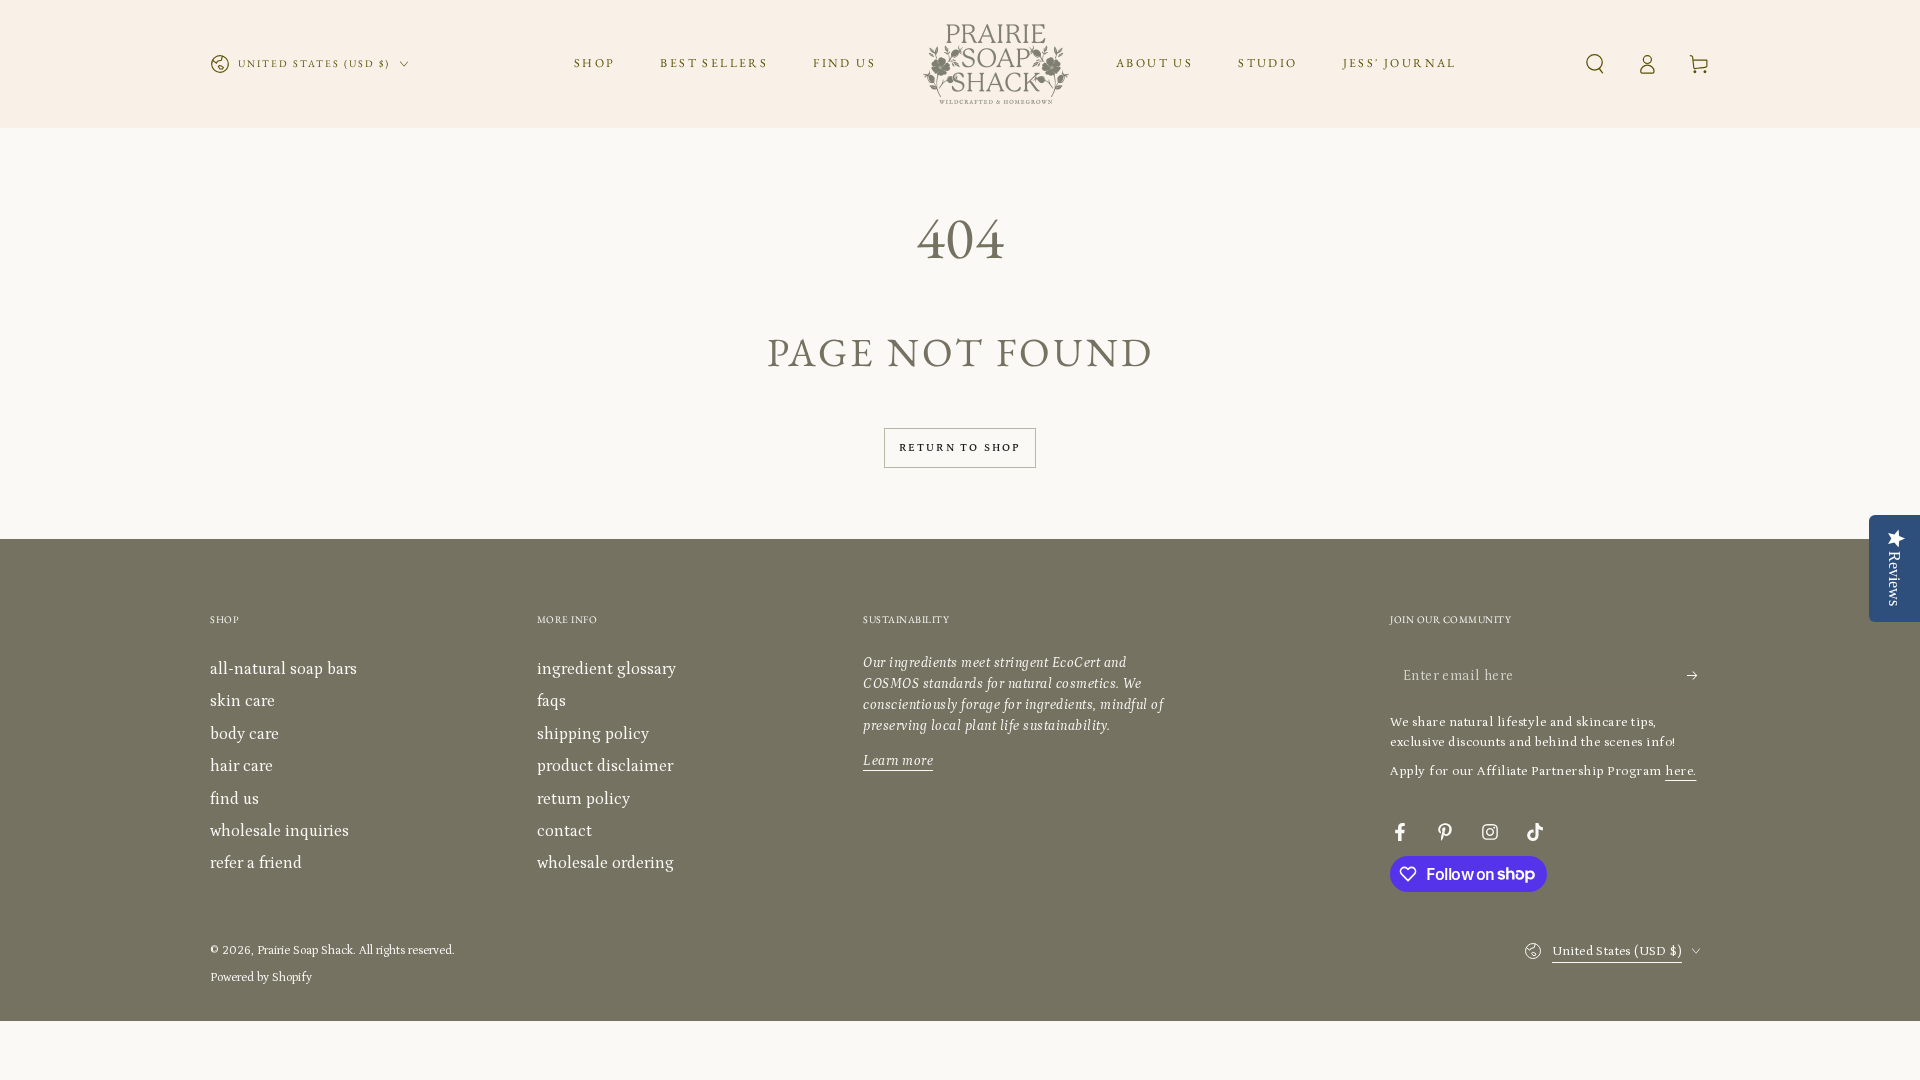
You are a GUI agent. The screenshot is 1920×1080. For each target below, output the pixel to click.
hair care (241, 766)
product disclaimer (605, 766)
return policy (583, 799)
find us (234, 799)
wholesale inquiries (279, 831)
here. (1681, 771)
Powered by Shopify (261, 977)
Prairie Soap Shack (305, 950)
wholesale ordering (605, 863)
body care (244, 734)
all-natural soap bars (283, 669)
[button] (1595, 64)
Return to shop (960, 448)
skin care (242, 701)
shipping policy (593, 734)
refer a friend (256, 863)
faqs (551, 701)
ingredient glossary (606, 669)
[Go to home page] (996, 64)
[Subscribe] (1698, 675)
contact (564, 831)
